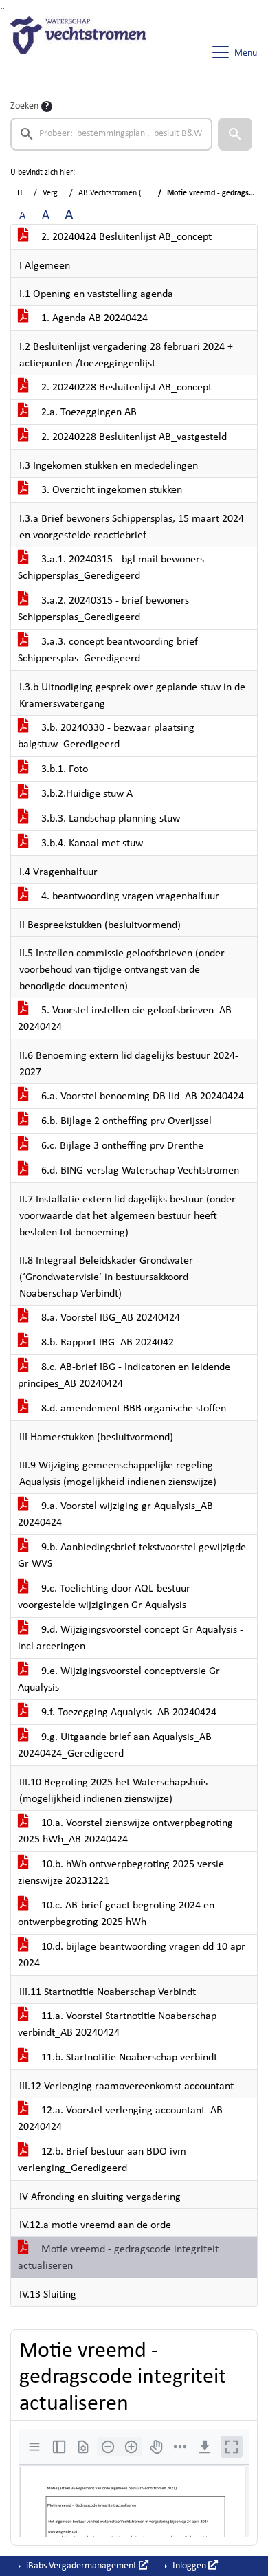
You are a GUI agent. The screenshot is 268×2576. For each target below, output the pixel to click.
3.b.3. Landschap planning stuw (109, 819)
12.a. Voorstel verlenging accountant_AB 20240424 (120, 2119)
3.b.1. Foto (63, 769)
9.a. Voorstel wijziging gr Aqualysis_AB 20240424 (115, 1515)
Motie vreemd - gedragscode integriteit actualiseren (118, 2258)
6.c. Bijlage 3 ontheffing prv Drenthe (121, 1146)
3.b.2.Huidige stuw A (86, 794)
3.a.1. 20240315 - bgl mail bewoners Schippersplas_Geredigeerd (111, 568)
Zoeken (24, 106)
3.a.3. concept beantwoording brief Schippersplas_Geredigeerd (108, 650)
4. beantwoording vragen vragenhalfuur (129, 896)
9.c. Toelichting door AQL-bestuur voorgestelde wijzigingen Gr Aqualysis (104, 1597)
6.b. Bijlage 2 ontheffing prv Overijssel (125, 1121)
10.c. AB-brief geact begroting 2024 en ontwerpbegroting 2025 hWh (116, 1914)
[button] (235, 134)
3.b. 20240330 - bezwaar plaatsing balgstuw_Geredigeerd (106, 736)
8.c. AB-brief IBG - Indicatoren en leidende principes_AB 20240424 (124, 1376)
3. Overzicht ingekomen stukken (110, 490)
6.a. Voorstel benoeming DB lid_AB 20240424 (141, 1097)
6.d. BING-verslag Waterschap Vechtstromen (139, 1171)
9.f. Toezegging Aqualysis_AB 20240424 (127, 1713)
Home (27, 193)
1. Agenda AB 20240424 (93, 318)
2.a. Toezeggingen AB (88, 412)
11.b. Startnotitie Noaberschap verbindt (128, 2058)
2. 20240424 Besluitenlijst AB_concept (125, 237)
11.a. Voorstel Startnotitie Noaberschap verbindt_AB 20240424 (117, 2025)
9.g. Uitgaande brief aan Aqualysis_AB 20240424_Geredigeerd (115, 1746)
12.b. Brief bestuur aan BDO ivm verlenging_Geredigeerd (102, 2160)
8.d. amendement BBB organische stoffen (132, 1409)
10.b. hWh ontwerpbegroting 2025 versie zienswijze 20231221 (121, 1873)
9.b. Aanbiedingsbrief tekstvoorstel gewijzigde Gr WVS (132, 1556)
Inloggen (189, 2566)
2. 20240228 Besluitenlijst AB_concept (125, 388)
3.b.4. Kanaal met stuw (91, 844)
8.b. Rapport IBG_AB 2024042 (106, 1343)
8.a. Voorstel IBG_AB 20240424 (109, 1318)
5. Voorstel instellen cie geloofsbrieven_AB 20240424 (125, 1019)
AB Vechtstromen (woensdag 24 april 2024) (152, 193)
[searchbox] (111, 134)
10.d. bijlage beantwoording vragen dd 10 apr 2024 (132, 1955)
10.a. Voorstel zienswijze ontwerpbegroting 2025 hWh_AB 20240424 (125, 1831)
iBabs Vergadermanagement (81, 2566)
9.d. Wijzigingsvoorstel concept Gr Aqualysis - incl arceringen (131, 1638)
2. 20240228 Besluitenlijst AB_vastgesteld (133, 437)
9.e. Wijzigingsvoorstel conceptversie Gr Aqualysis (119, 1680)
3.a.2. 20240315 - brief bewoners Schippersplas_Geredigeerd (103, 609)
